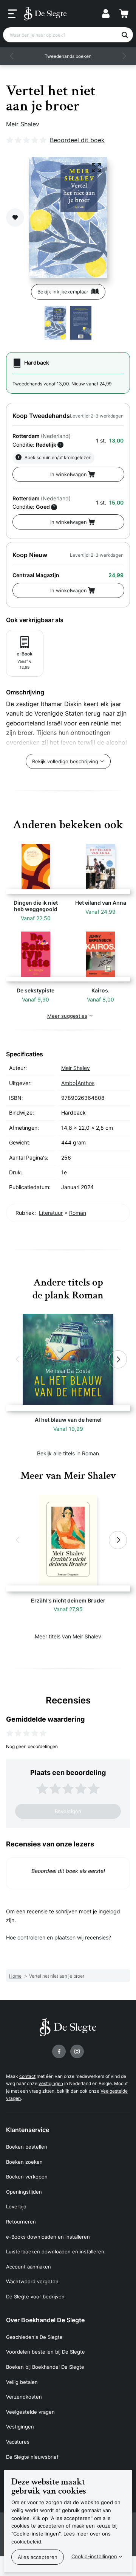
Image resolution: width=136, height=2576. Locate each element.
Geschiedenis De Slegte (34, 2337)
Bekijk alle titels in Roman (68, 1453)
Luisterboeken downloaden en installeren (55, 2251)
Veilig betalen (22, 2382)
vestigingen (51, 2083)
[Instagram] (77, 2051)
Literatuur (51, 1213)
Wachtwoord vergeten (32, 2281)
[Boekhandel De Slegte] (45, 14)
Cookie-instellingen (94, 2556)
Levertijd (16, 2206)
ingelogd (109, 1911)
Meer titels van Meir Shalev (68, 1636)
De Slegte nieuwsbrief (32, 2457)
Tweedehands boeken (68, 56)
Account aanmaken (29, 2267)
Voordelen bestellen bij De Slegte (46, 2352)
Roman (78, 1213)
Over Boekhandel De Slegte (45, 2320)
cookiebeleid (26, 2542)
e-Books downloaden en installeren (48, 2237)
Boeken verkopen (27, 2177)
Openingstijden (24, 2192)
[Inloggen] (106, 14)
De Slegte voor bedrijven (35, 2297)
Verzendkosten (24, 2397)
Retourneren (21, 2222)
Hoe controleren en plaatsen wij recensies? (59, 1937)
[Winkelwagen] (124, 14)
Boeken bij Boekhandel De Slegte (45, 2367)
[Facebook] (59, 2051)
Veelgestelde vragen (30, 2412)
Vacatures (18, 2442)
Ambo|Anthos (78, 1083)
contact (27, 2076)
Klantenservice (28, 2130)
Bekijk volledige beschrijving (65, 761)
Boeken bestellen (27, 2147)
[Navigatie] (12, 14)
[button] (12, 56)
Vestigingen (20, 2427)
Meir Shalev (23, 124)
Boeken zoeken (24, 2162)
